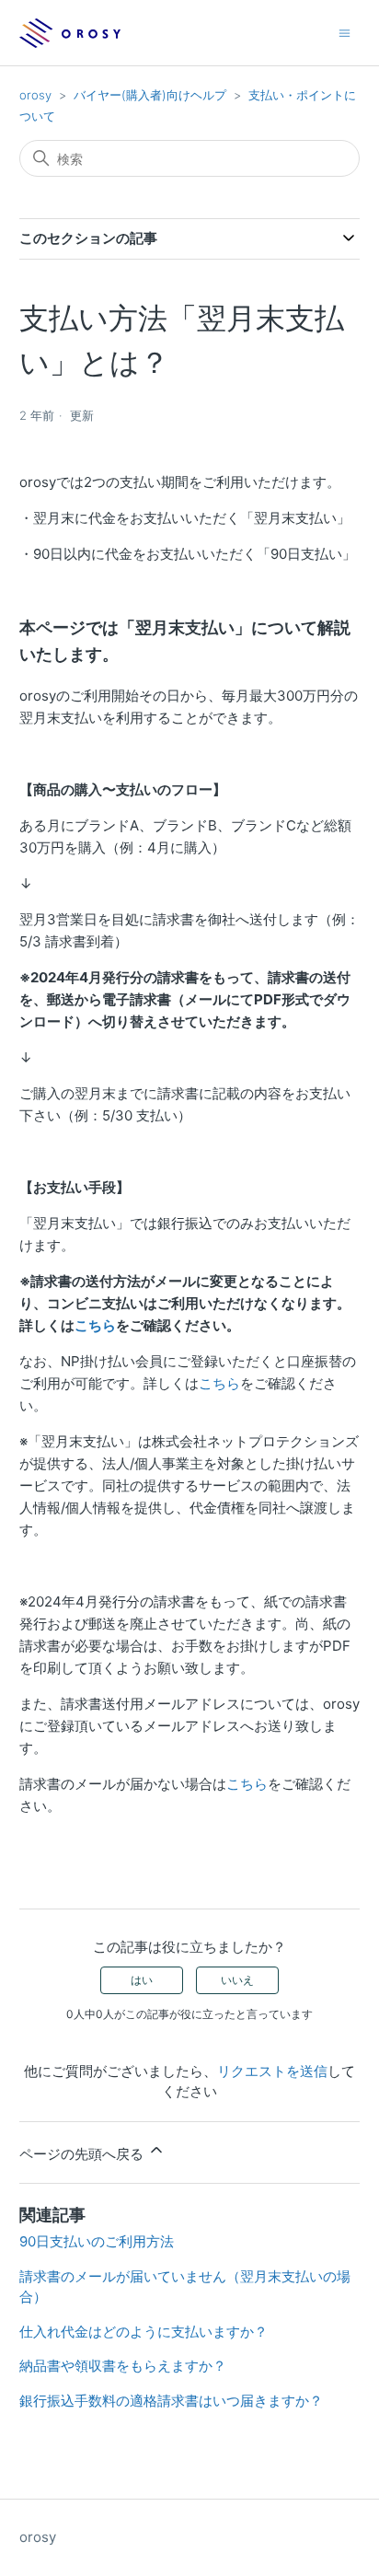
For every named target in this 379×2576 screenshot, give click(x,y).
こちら (95, 1325)
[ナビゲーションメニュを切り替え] (345, 32)
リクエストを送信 (272, 2071)
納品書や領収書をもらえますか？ (123, 2366)
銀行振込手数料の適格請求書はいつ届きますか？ (171, 2401)
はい (142, 1980)
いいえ (237, 1980)
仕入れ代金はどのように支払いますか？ (144, 2332)
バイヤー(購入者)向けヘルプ (150, 95)
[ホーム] (70, 33)
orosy (35, 95)
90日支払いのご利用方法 (97, 2241)
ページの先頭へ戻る (83, 2154)
